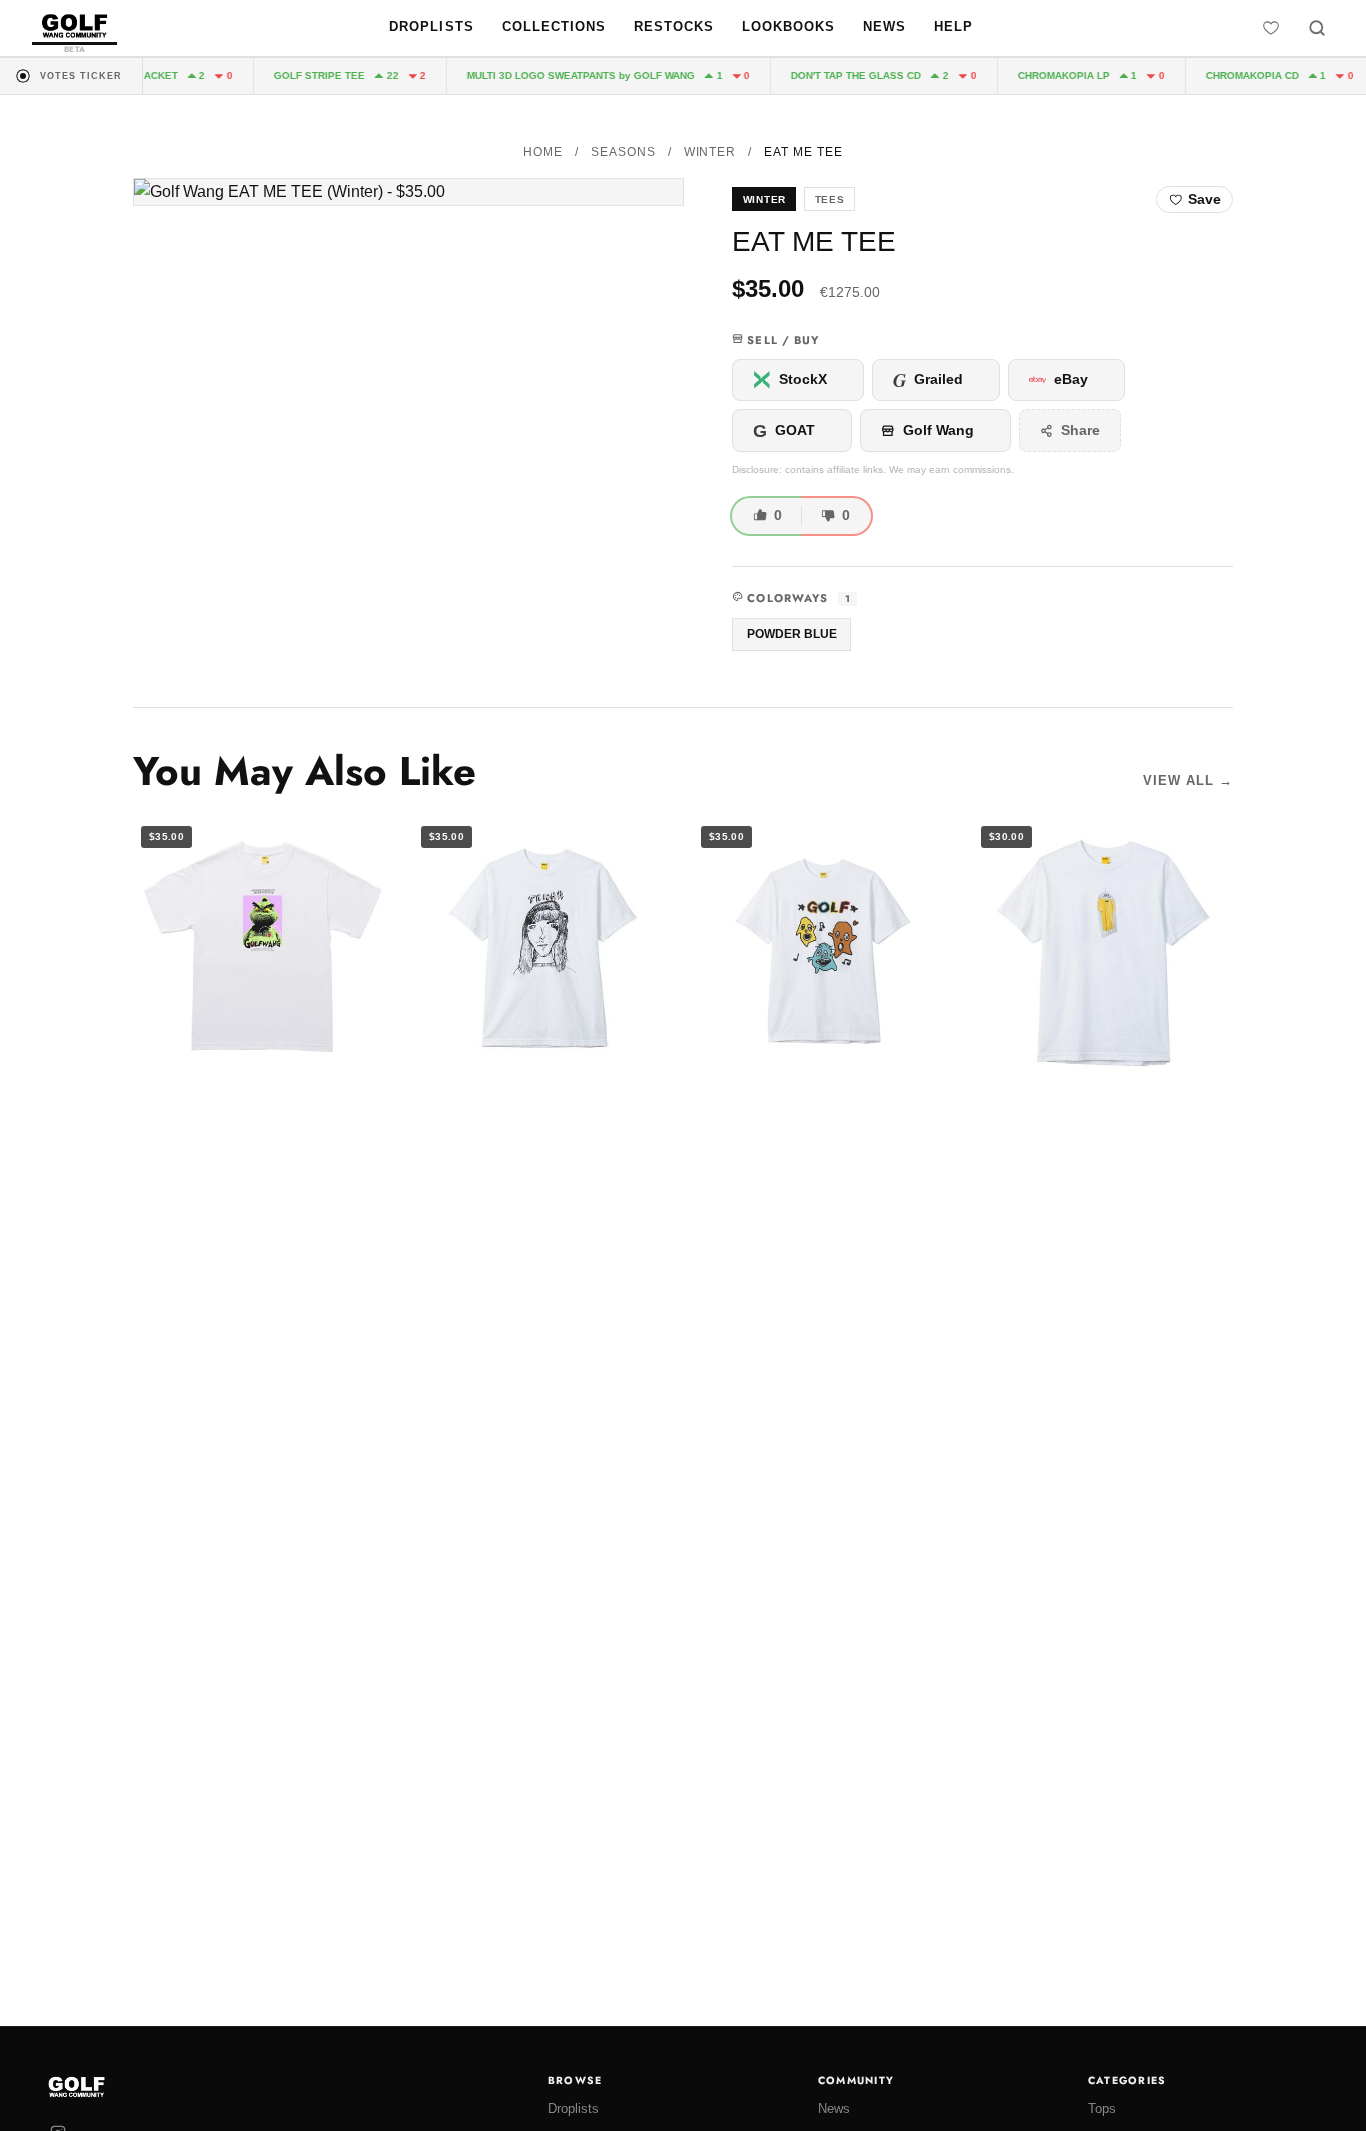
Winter (710, 152)
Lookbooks (788, 26)
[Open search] (1317, 28)
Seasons (623, 152)
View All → (1188, 780)
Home (543, 152)
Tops (1102, 2108)
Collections (554, 26)
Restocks (674, 26)
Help (953, 26)
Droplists (431, 26)
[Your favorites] (1271, 28)
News (884, 26)
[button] (408, 192)
